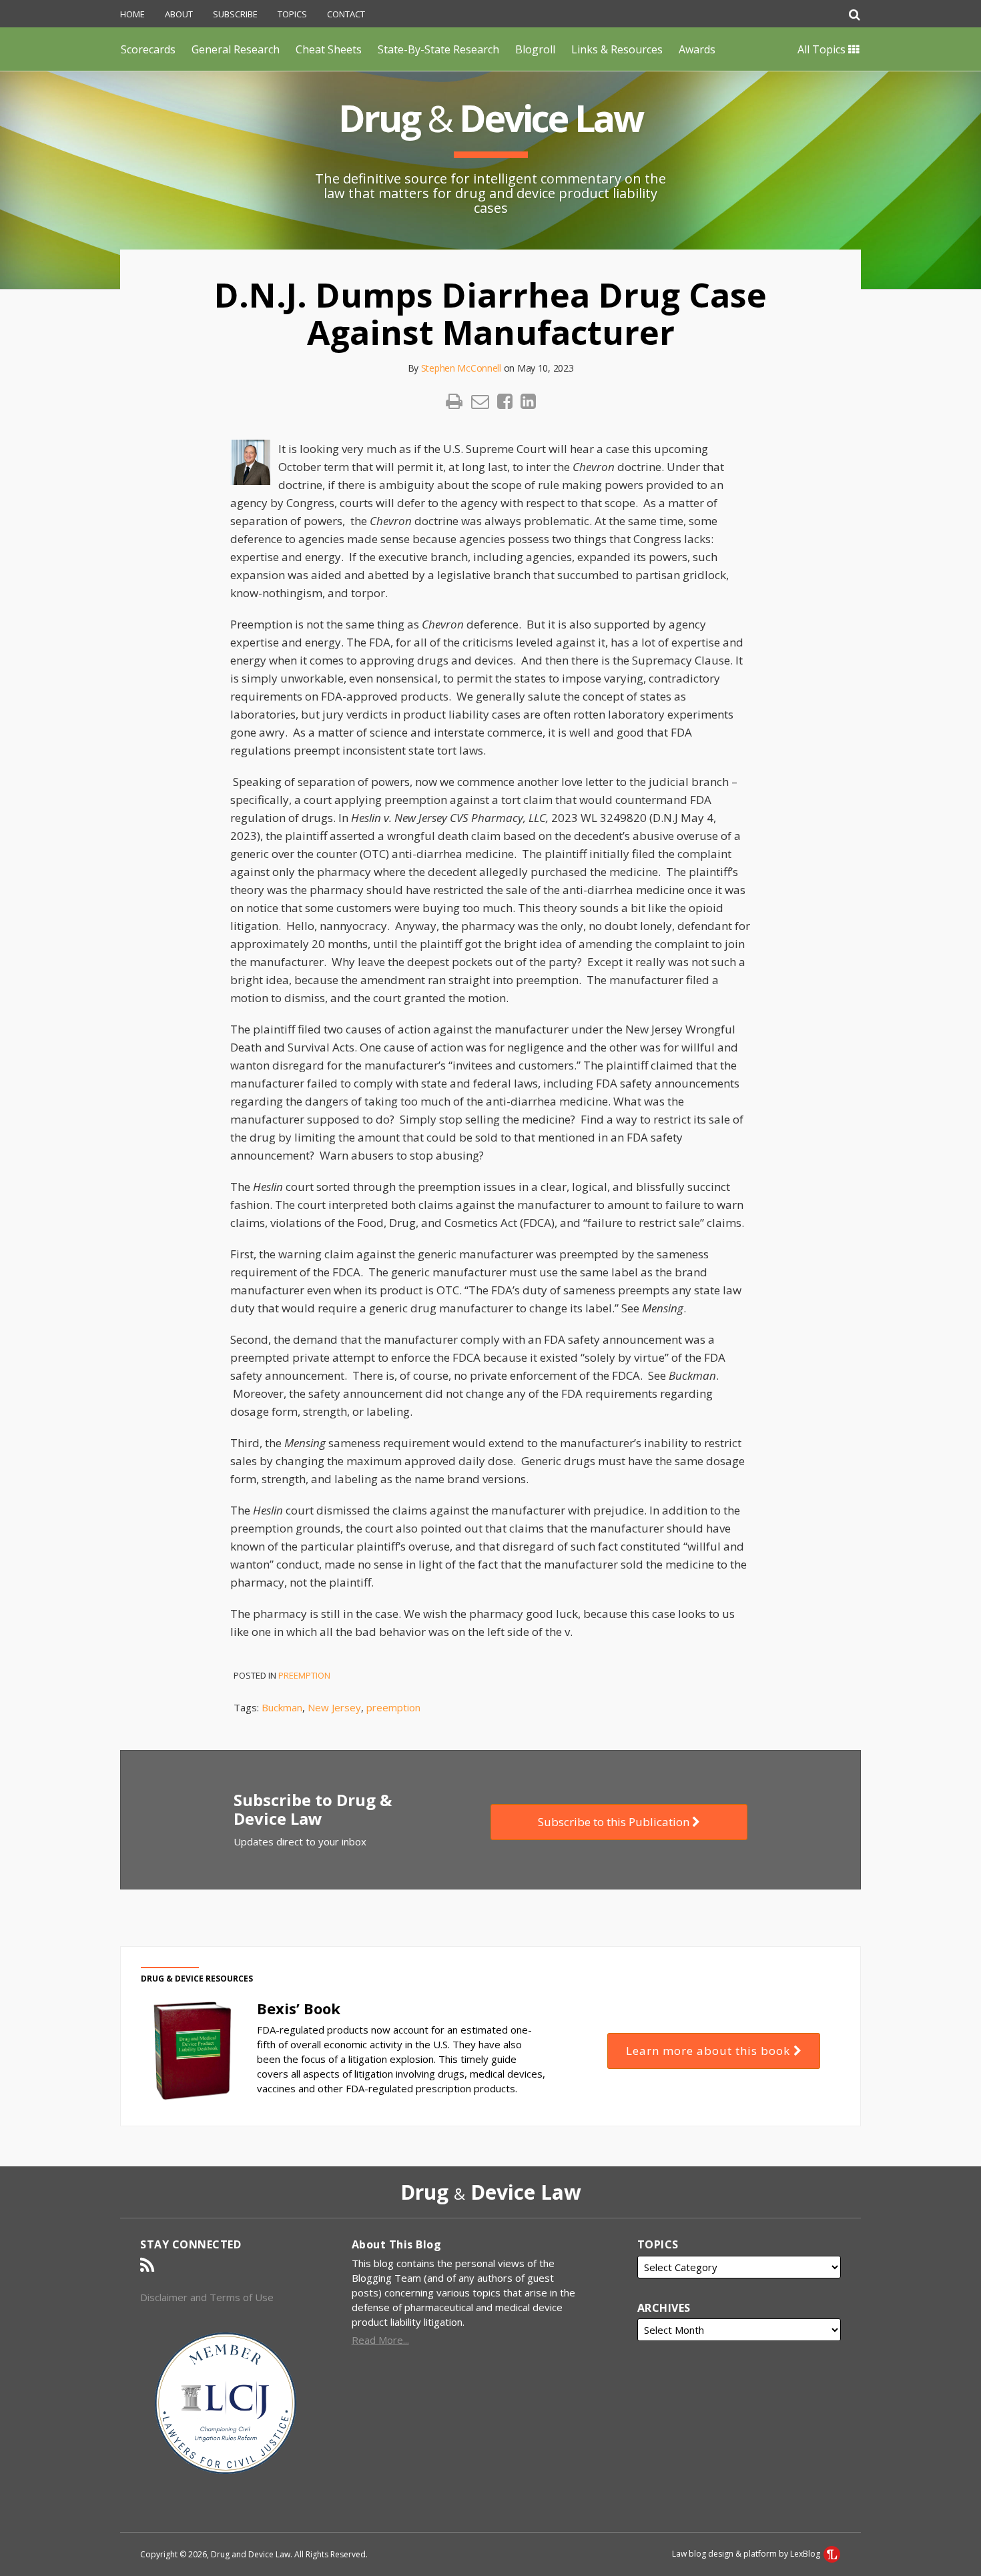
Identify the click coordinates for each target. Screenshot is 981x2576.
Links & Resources (617, 49)
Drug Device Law (490, 118)
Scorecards (148, 49)
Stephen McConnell (461, 368)
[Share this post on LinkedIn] (528, 401)
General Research (236, 49)
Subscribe (235, 14)
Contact (346, 14)
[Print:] (454, 401)
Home (132, 14)
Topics (292, 14)
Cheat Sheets (329, 49)
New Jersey (334, 1707)
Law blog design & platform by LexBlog (747, 2554)
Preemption (304, 1675)
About (179, 14)
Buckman (282, 1707)
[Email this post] (480, 401)
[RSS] (147, 2265)
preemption (393, 1707)
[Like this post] (505, 401)
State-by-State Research (438, 49)
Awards (697, 49)
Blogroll (535, 49)
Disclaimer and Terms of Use (207, 2297)
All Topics (823, 49)
